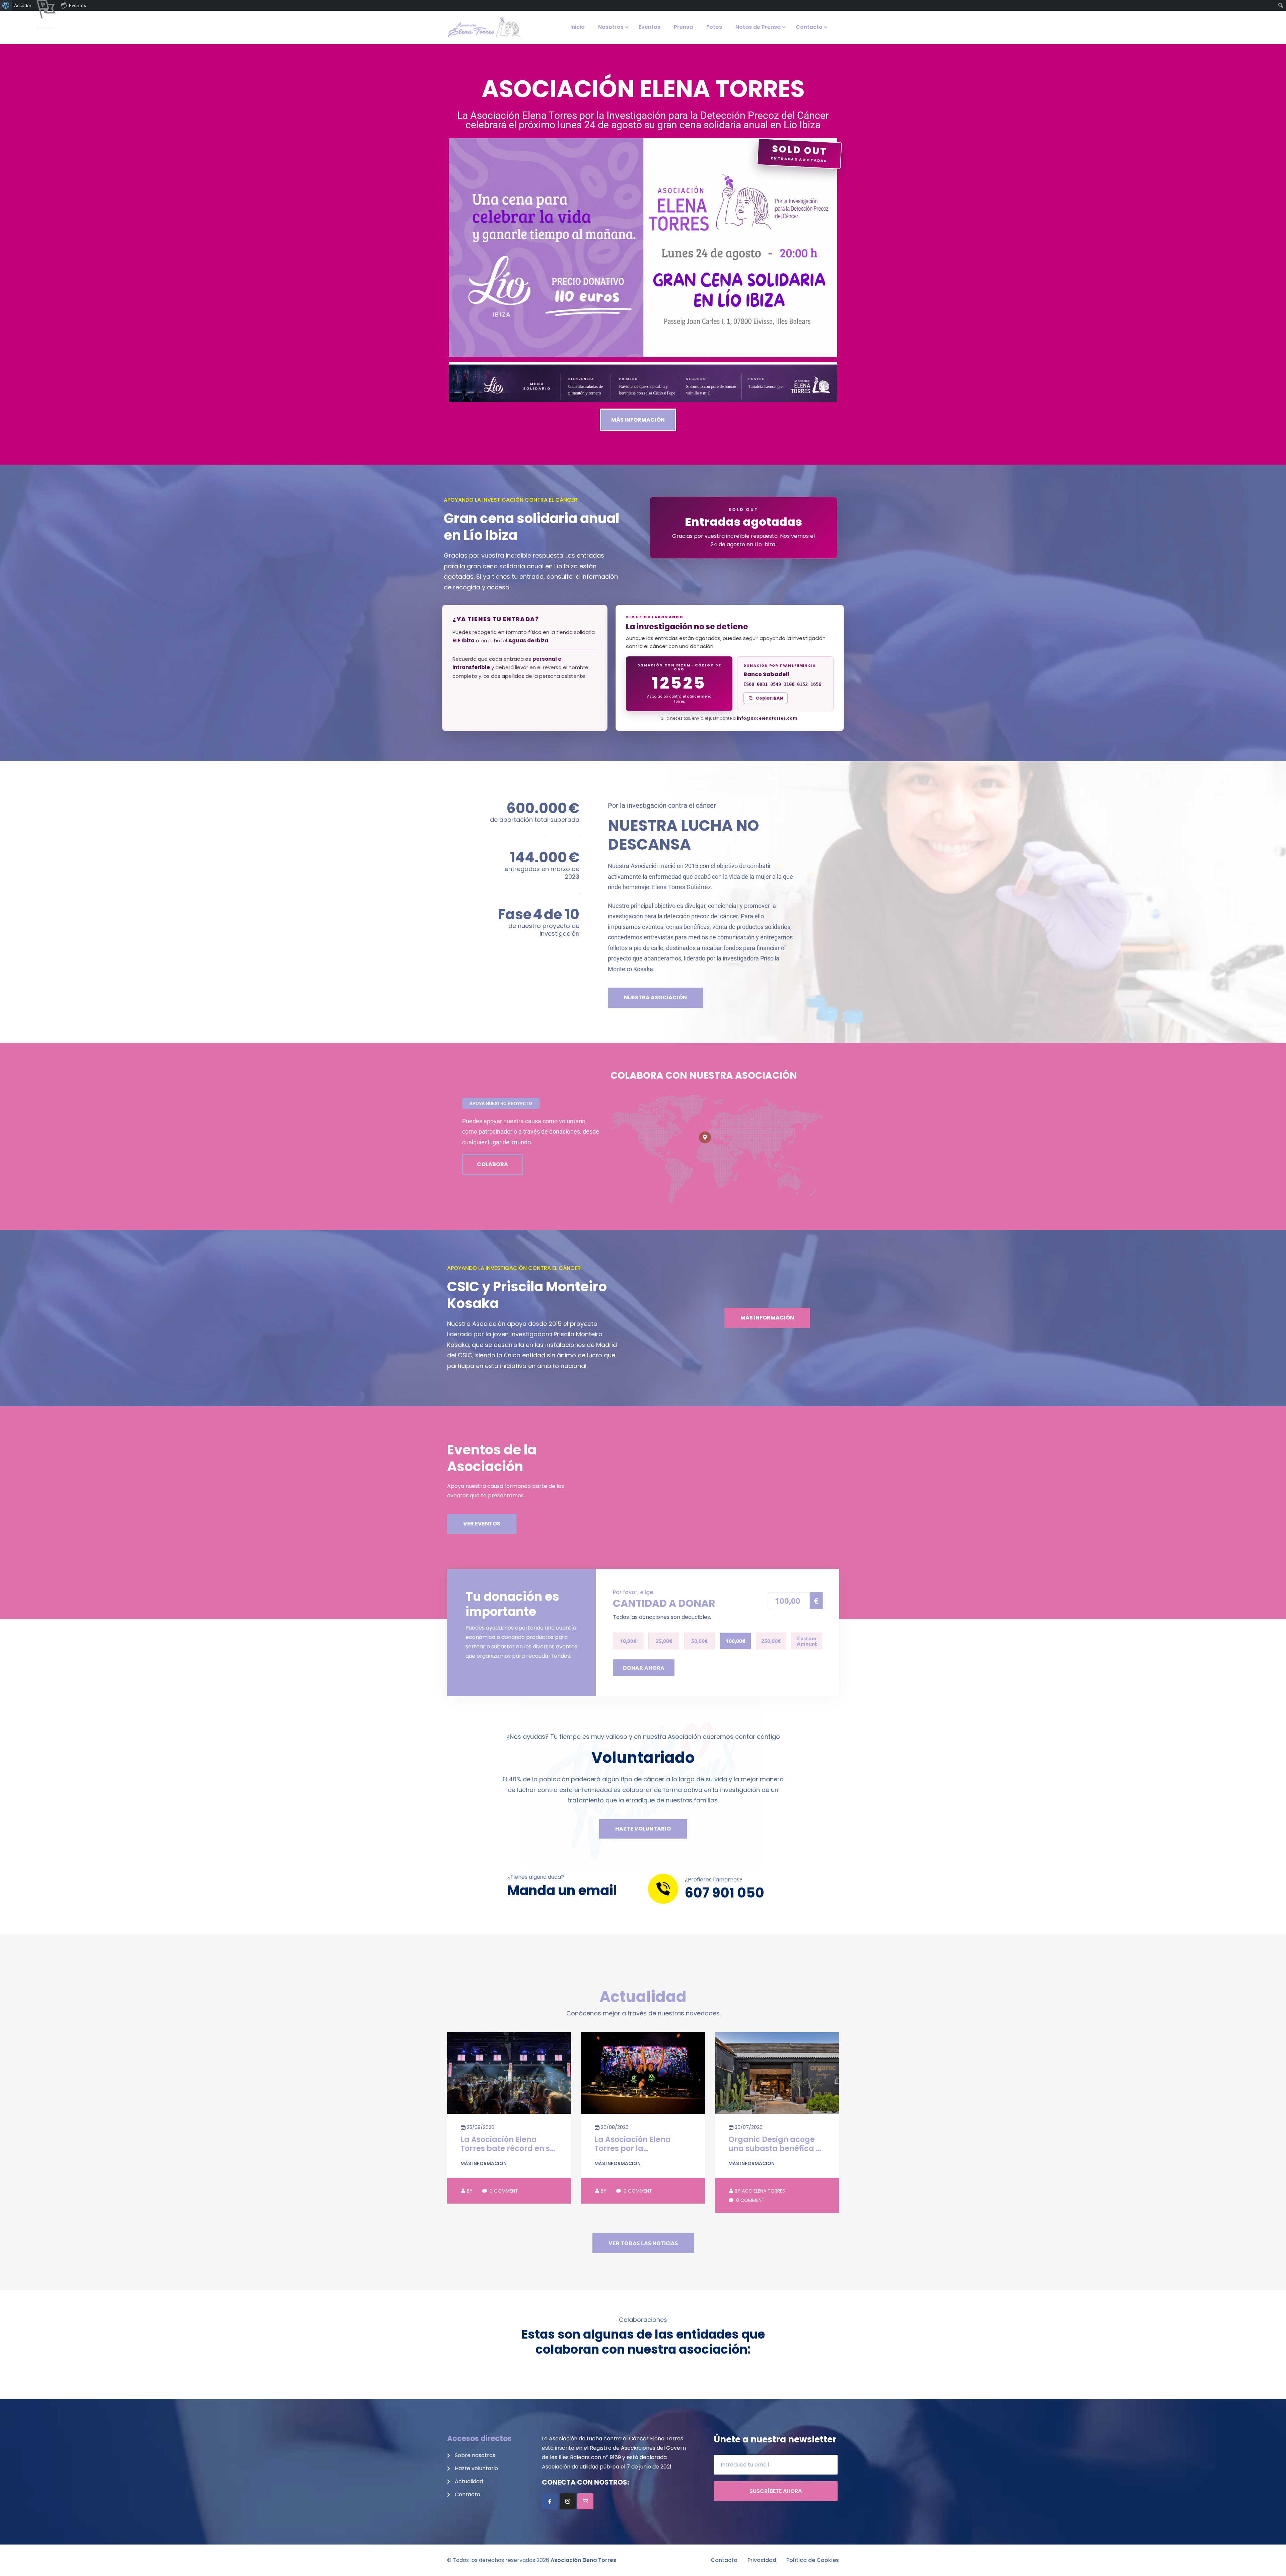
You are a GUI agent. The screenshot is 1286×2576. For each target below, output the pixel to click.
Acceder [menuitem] (23, 5)
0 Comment (503, 2191)
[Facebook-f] (550, 2501)
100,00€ (735, 1641)
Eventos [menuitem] (78, 5)
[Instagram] (568, 2501)
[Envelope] (585, 2501)
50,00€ (699, 1641)
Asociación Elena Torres (583, 2560)
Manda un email (562, 1890)
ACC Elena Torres (760, 2191)
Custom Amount (807, 1641)
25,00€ (664, 1641)
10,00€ (628, 1641)
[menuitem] (6, 5)
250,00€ (771, 1641)
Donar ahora (644, 1668)
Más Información (484, 2163)
